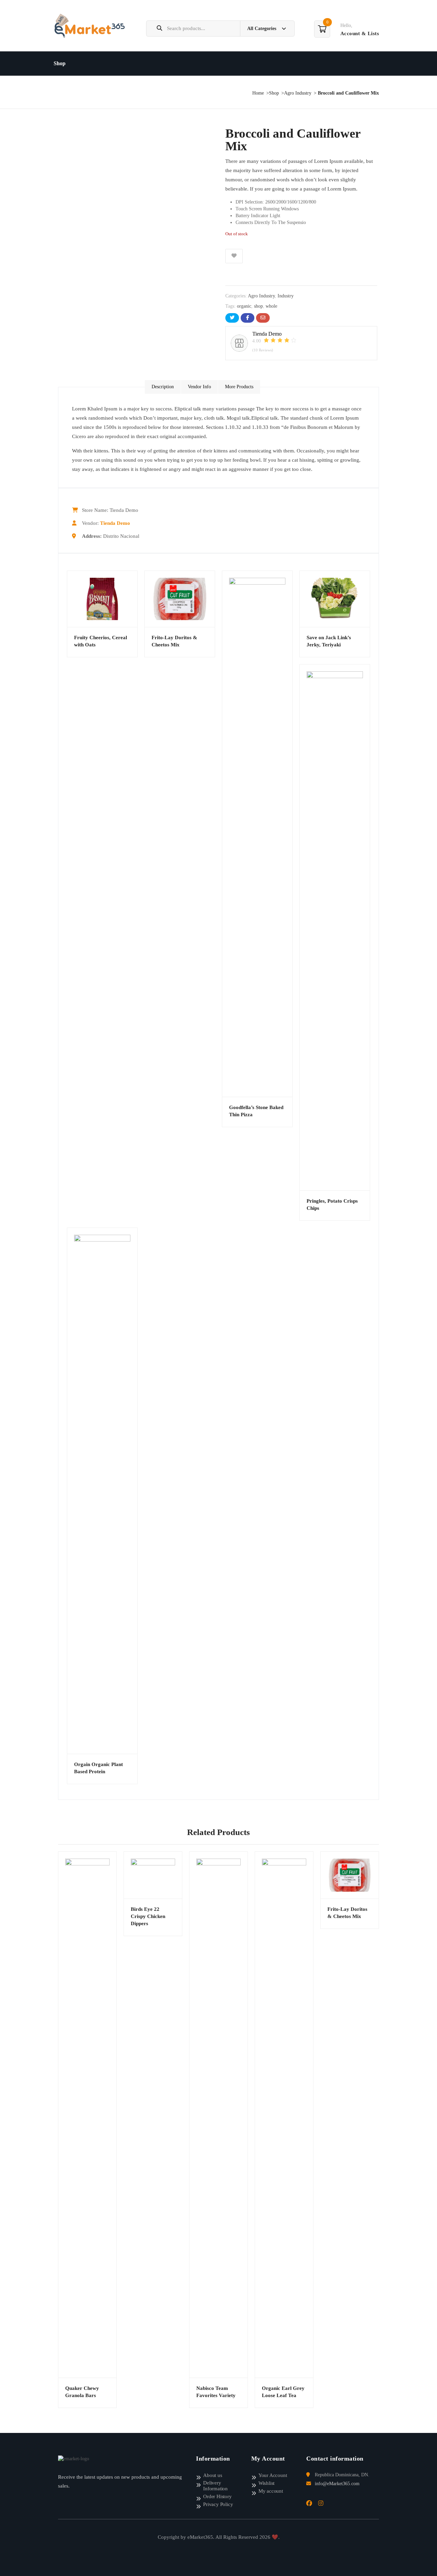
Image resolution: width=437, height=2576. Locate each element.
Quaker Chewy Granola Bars (82, 2392)
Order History (217, 2496)
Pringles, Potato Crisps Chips (332, 1205)
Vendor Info (199, 387)
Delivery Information (215, 2486)
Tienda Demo (115, 523)
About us (213, 2475)
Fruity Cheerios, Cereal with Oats (101, 641)
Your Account (273, 2475)
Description (163, 387)
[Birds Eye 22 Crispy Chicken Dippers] (153, 1875)
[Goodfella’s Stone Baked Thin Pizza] (257, 834)
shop (258, 306)
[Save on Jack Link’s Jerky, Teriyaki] (335, 599)
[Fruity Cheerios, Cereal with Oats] (102, 599)
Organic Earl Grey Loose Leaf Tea (283, 2392)
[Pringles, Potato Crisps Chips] (335, 927)
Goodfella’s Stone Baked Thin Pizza (256, 1111)
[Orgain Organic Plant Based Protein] (102, 1491)
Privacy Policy (218, 2504)
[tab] (163, 387)
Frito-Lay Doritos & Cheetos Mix (174, 641)
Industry (286, 296)
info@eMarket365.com (337, 2484)
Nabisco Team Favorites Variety (216, 2392)
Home (258, 93)
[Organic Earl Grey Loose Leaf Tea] (284, 2115)
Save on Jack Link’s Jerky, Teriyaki (329, 641)
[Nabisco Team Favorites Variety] (218, 2115)
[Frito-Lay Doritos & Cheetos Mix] (180, 599)
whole (271, 306)
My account (271, 2491)
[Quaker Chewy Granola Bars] (87, 2115)
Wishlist (266, 2483)
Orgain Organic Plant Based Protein (98, 1768)
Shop (60, 63)
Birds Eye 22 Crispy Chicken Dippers (148, 1916)
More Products (239, 387)
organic (244, 306)
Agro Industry (298, 93)
